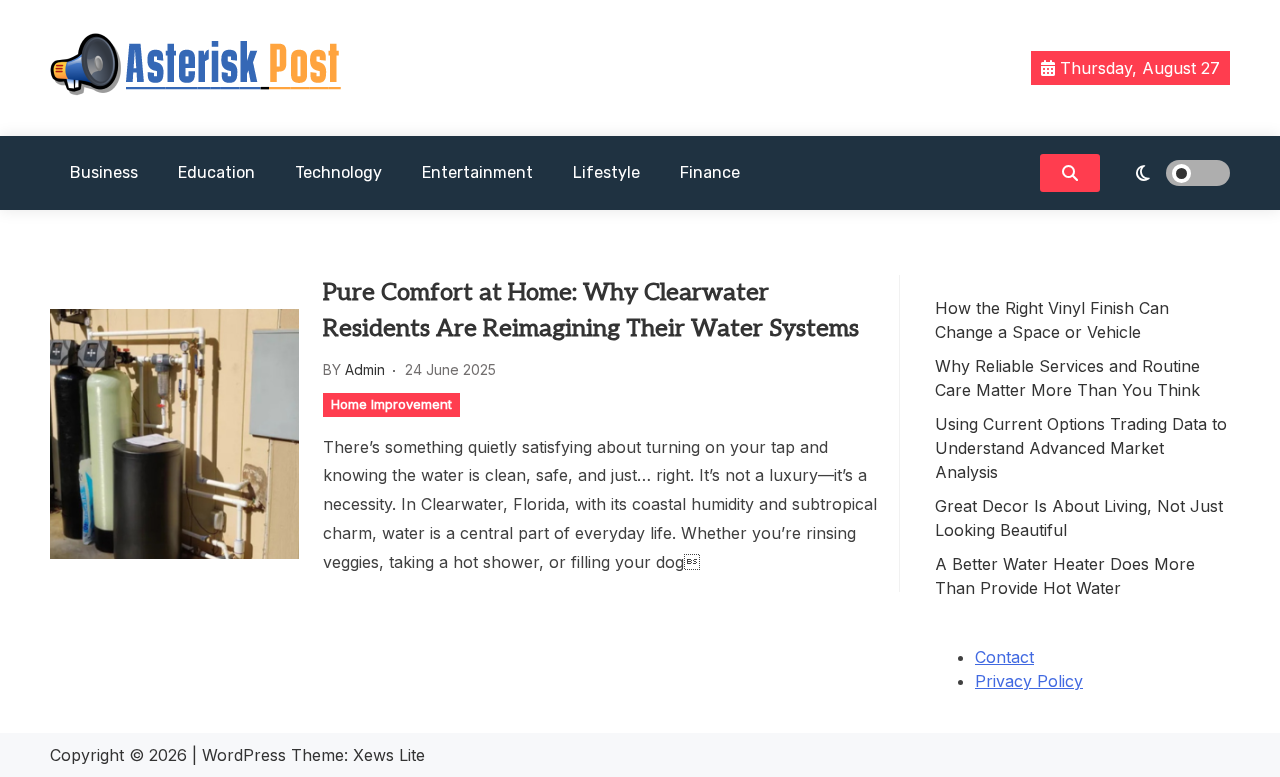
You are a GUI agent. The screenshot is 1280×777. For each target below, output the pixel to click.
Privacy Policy (1029, 681)
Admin (365, 369)
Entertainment (477, 172)
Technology (338, 172)
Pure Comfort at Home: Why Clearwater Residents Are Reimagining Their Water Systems (591, 310)
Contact (1004, 657)
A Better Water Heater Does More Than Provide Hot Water (1065, 576)
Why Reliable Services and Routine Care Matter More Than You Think (1067, 378)
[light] (1170, 173)
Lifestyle (606, 172)
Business (104, 172)
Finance (710, 172)
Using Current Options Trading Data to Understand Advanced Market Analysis (1081, 448)
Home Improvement (391, 404)
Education (216, 172)
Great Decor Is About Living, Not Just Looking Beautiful (1079, 518)
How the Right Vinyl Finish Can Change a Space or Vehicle (1052, 320)
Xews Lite (389, 755)
